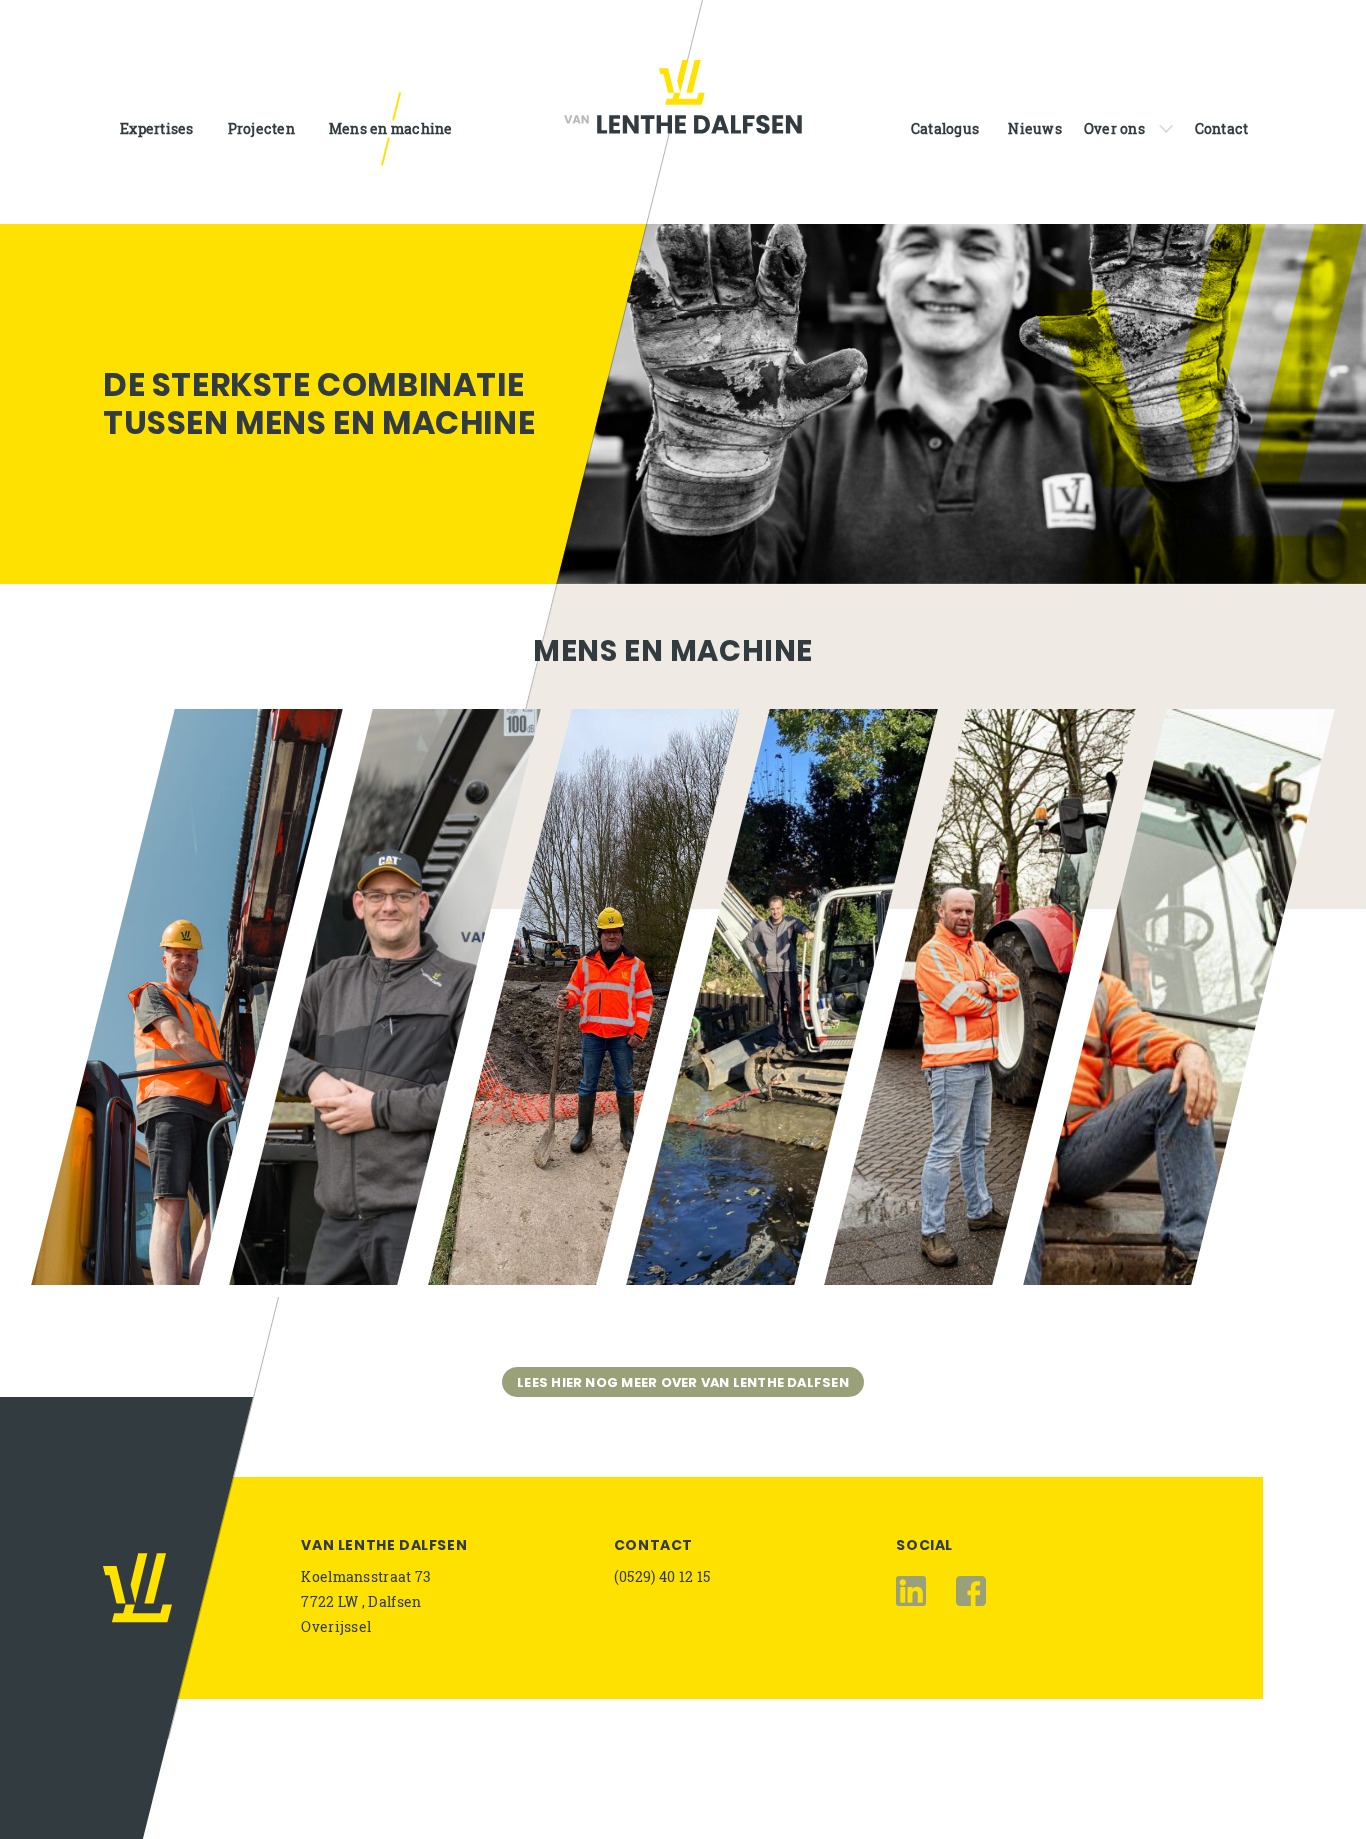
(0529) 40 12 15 (662, 1576)
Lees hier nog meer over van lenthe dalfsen (683, 1382)
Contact (653, 1545)
